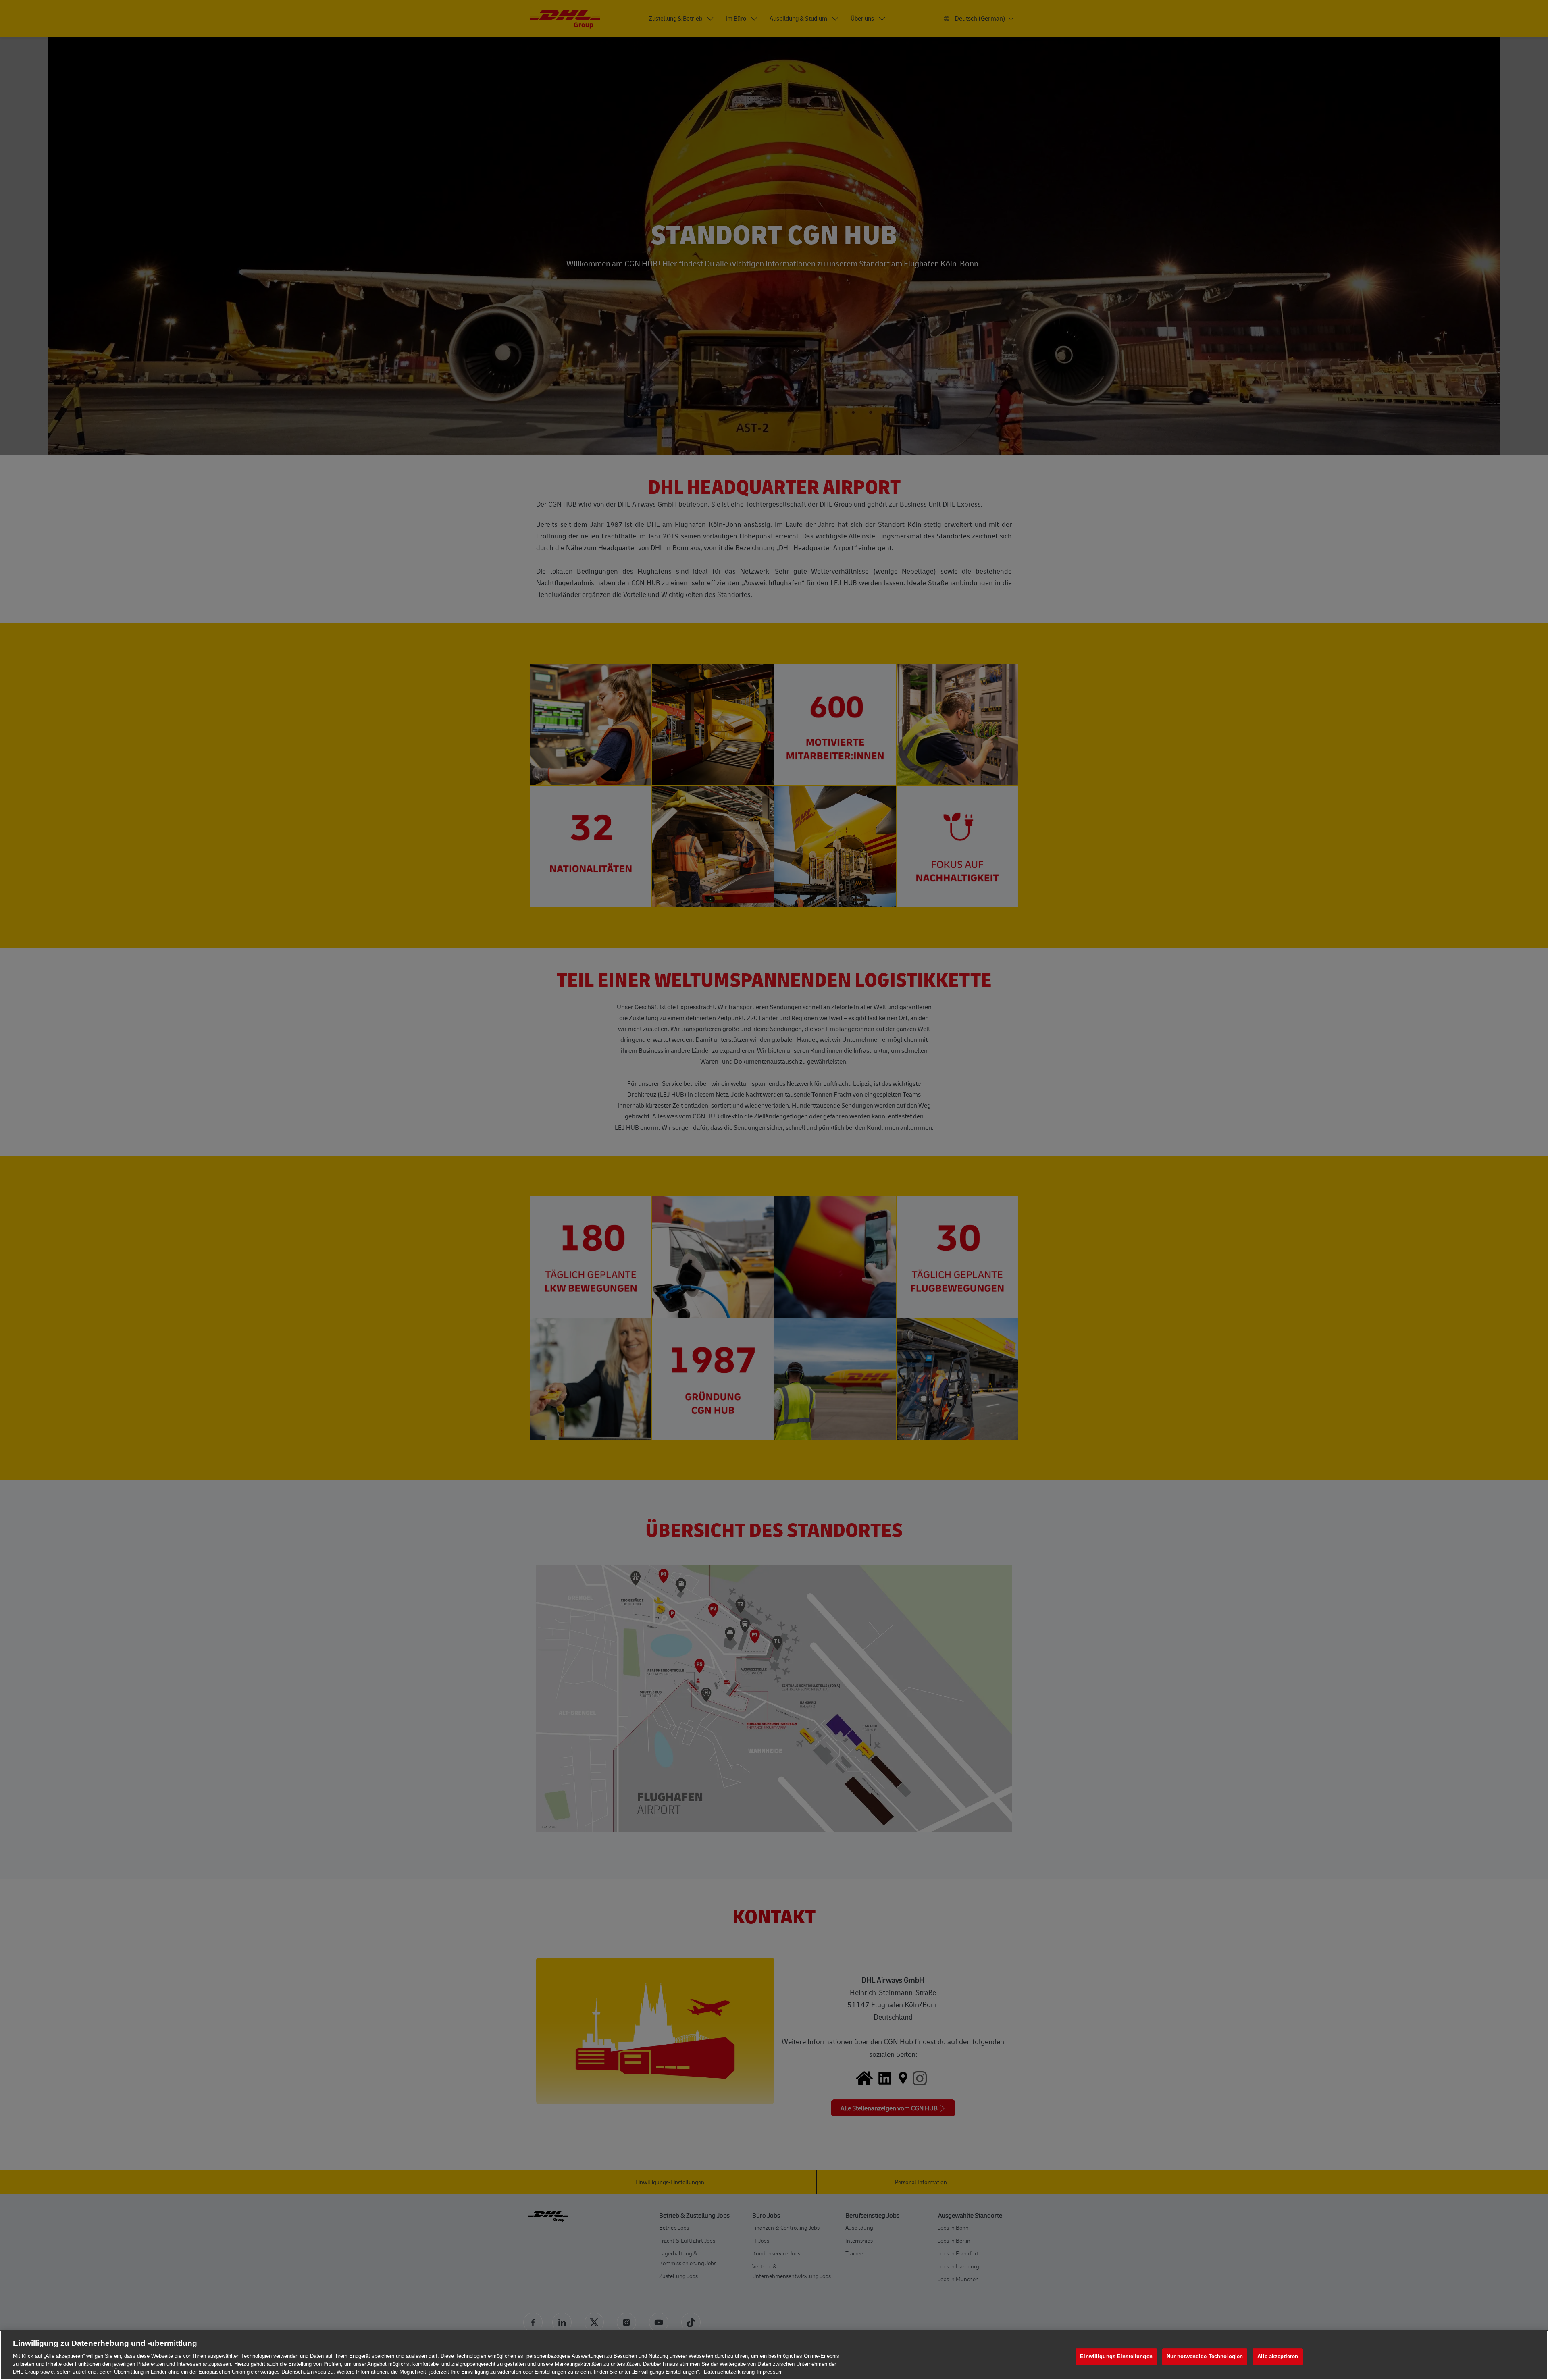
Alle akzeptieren (1278, 2356)
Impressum (770, 2372)
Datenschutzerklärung (729, 2372)
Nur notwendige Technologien (1205, 2356)
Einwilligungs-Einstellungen (1116, 2356)
